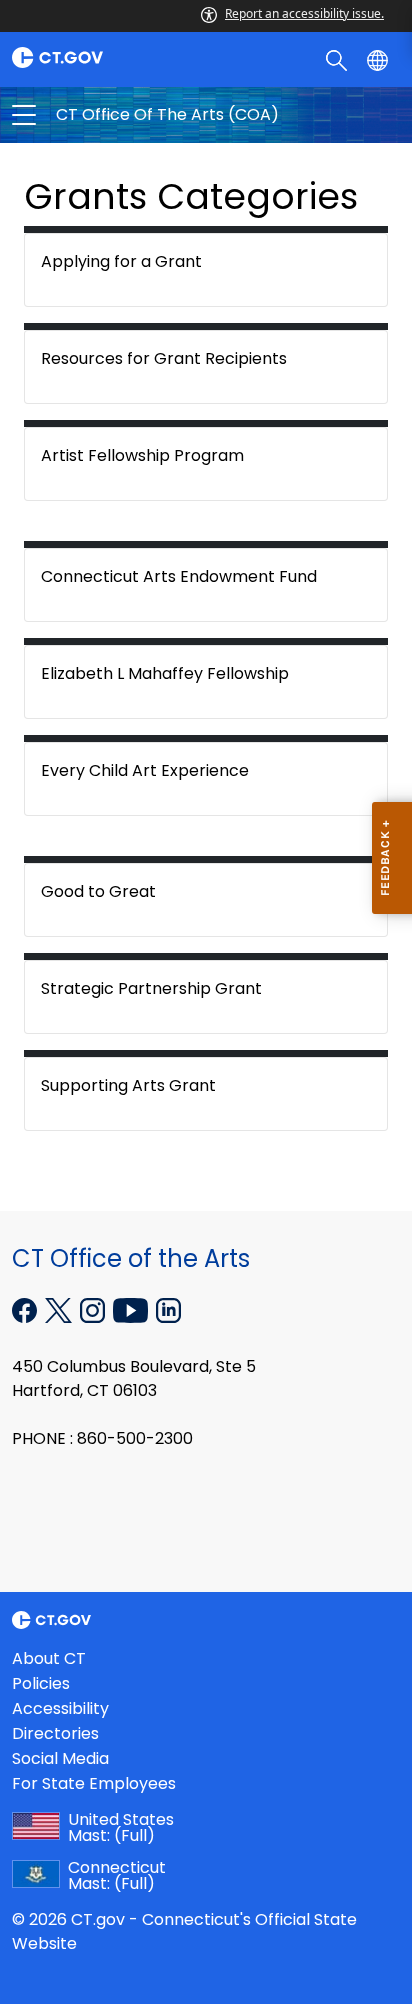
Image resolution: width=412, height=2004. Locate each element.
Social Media (60, 1758)
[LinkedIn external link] (168, 1309)
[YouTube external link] (132, 1309)
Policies (41, 1683)
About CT (49, 1658)
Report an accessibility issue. (304, 13)
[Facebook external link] (26, 1309)
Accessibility (60, 1708)
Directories (55, 1733)
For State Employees (94, 1783)
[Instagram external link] (94, 1309)
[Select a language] (379, 59)
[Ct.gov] (103, 57)
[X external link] (60, 1309)
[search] (338, 59)
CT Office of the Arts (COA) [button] (115, 115)
